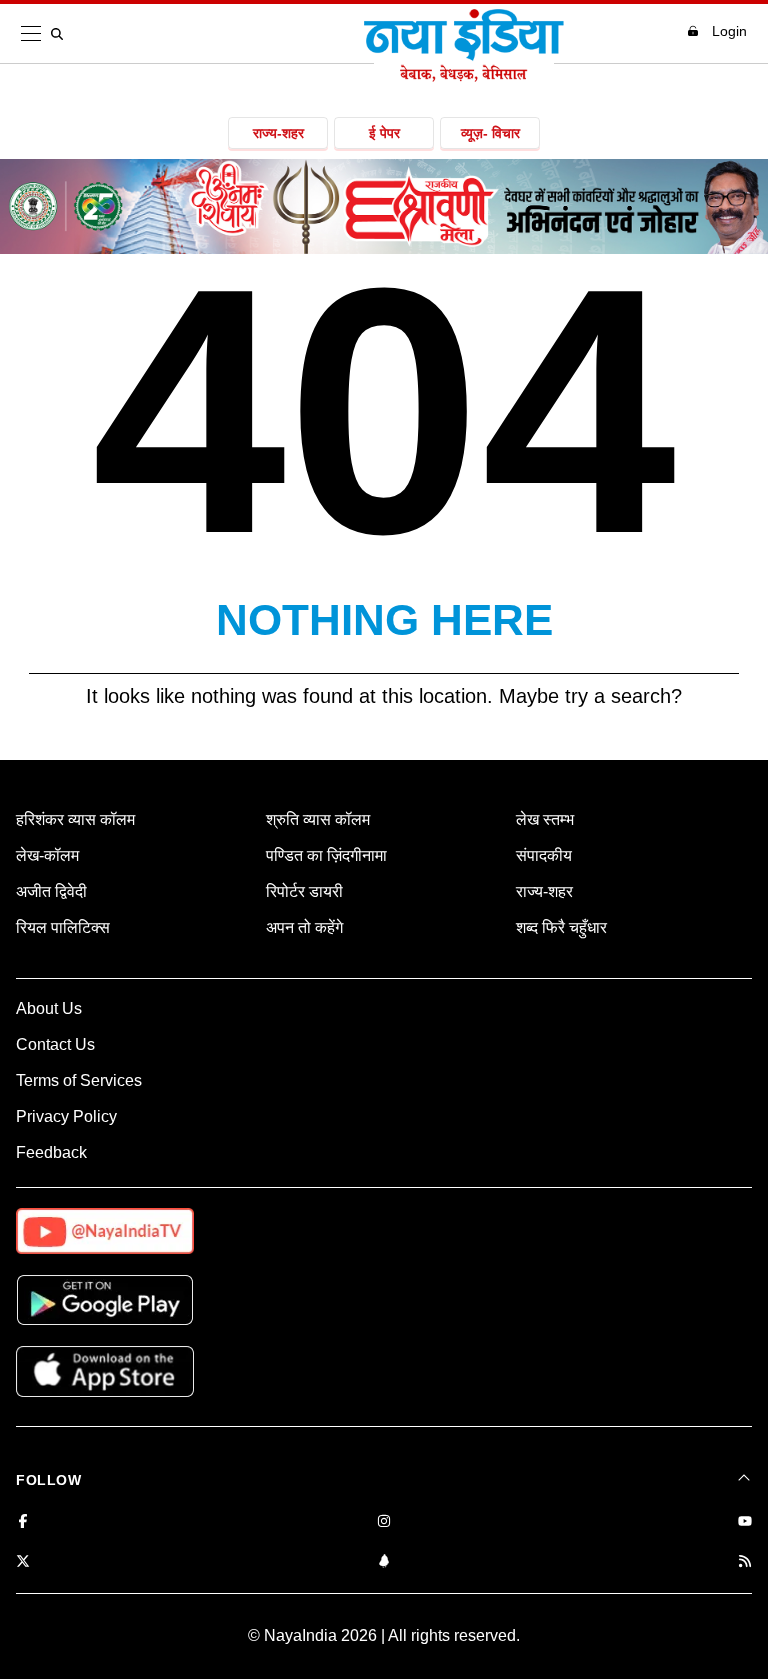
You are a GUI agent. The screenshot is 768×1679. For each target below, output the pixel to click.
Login (729, 31)
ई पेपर (384, 133)
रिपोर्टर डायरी (304, 891)
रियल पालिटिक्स (63, 927)
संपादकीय (544, 855)
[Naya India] (464, 76)
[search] (61, 34)
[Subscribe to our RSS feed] (745, 1562)
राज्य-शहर (278, 133)
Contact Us (55, 1044)
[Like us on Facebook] (23, 1522)
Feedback (51, 1152)
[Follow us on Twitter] (23, 1562)
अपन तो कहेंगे (304, 927)
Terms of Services (79, 1080)
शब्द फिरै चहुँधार (561, 927)
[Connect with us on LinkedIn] (384, 1562)
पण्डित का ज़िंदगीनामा (326, 855)
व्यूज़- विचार (490, 133)
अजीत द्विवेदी (51, 891)
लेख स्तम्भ (545, 819)
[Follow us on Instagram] (384, 1522)
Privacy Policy (66, 1116)
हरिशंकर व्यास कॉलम (75, 819)
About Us (49, 1008)
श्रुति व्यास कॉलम (318, 819)
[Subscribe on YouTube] (745, 1522)
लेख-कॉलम (47, 855)
